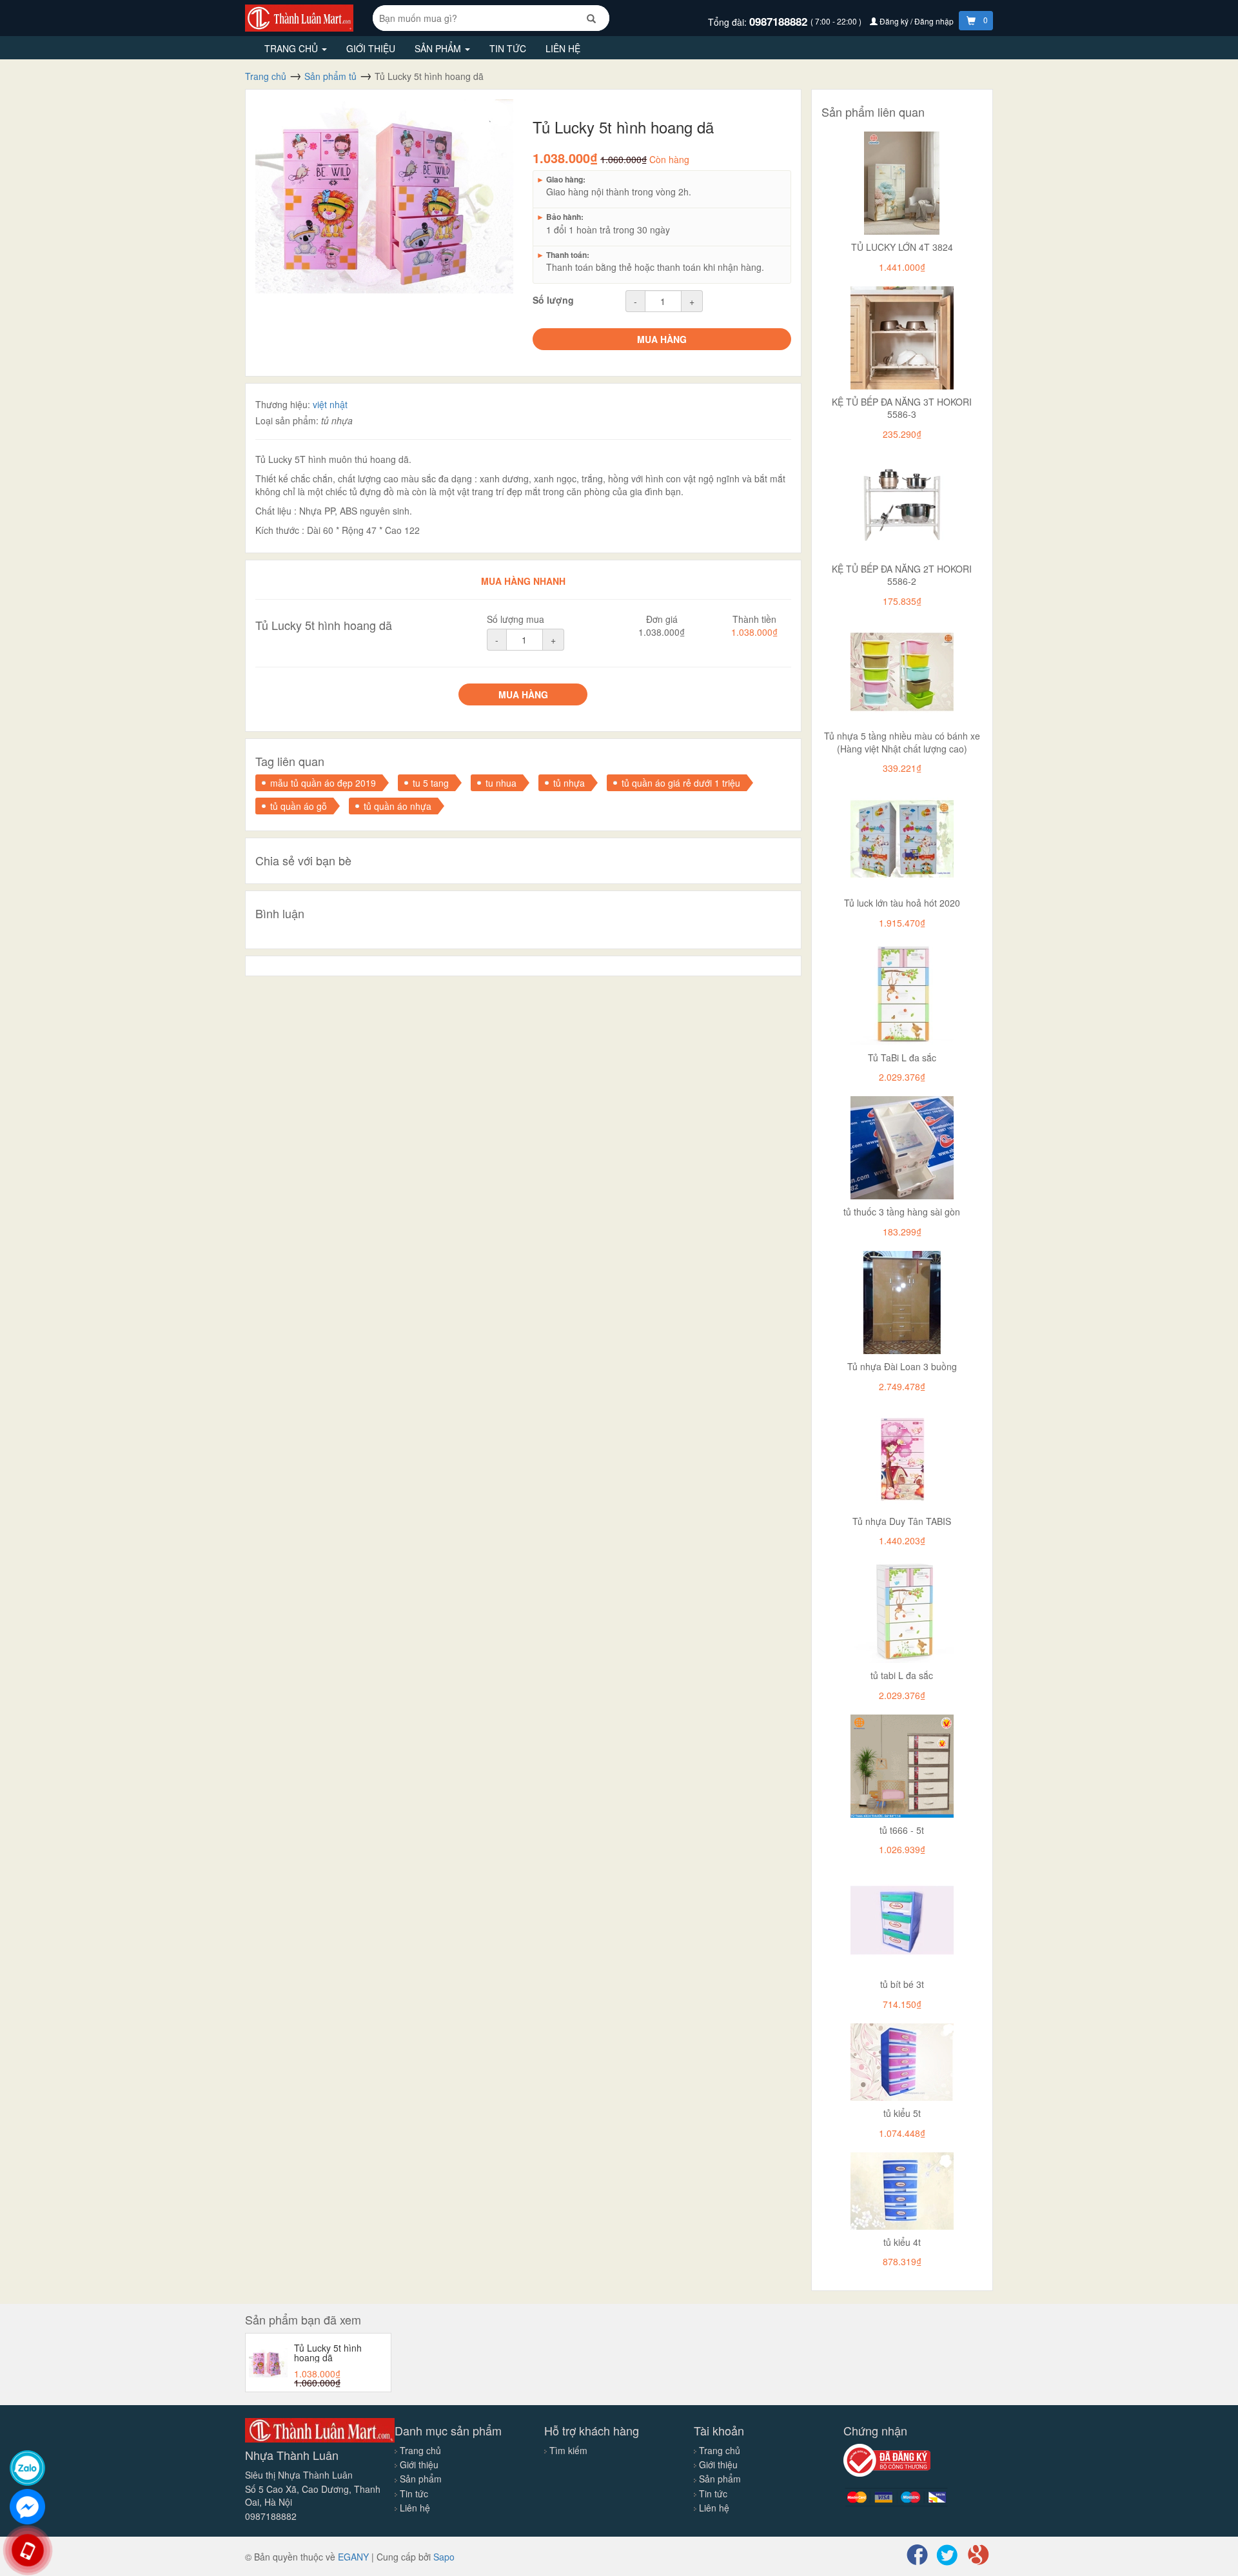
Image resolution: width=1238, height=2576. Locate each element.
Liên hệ (563, 48)
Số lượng (553, 300)
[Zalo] (27, 2468)
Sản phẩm (439, 48)
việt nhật (330, 404)
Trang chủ (292, 48)
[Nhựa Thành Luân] (299, 17)
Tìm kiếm (568, 2450)
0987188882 (780, 21)
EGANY (353, 2557)
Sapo (444, 2557)
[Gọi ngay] (28, 2551)
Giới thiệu (371, 48)
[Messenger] (27, 2507)
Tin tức (508, 48)
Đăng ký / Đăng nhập (917, 21)
